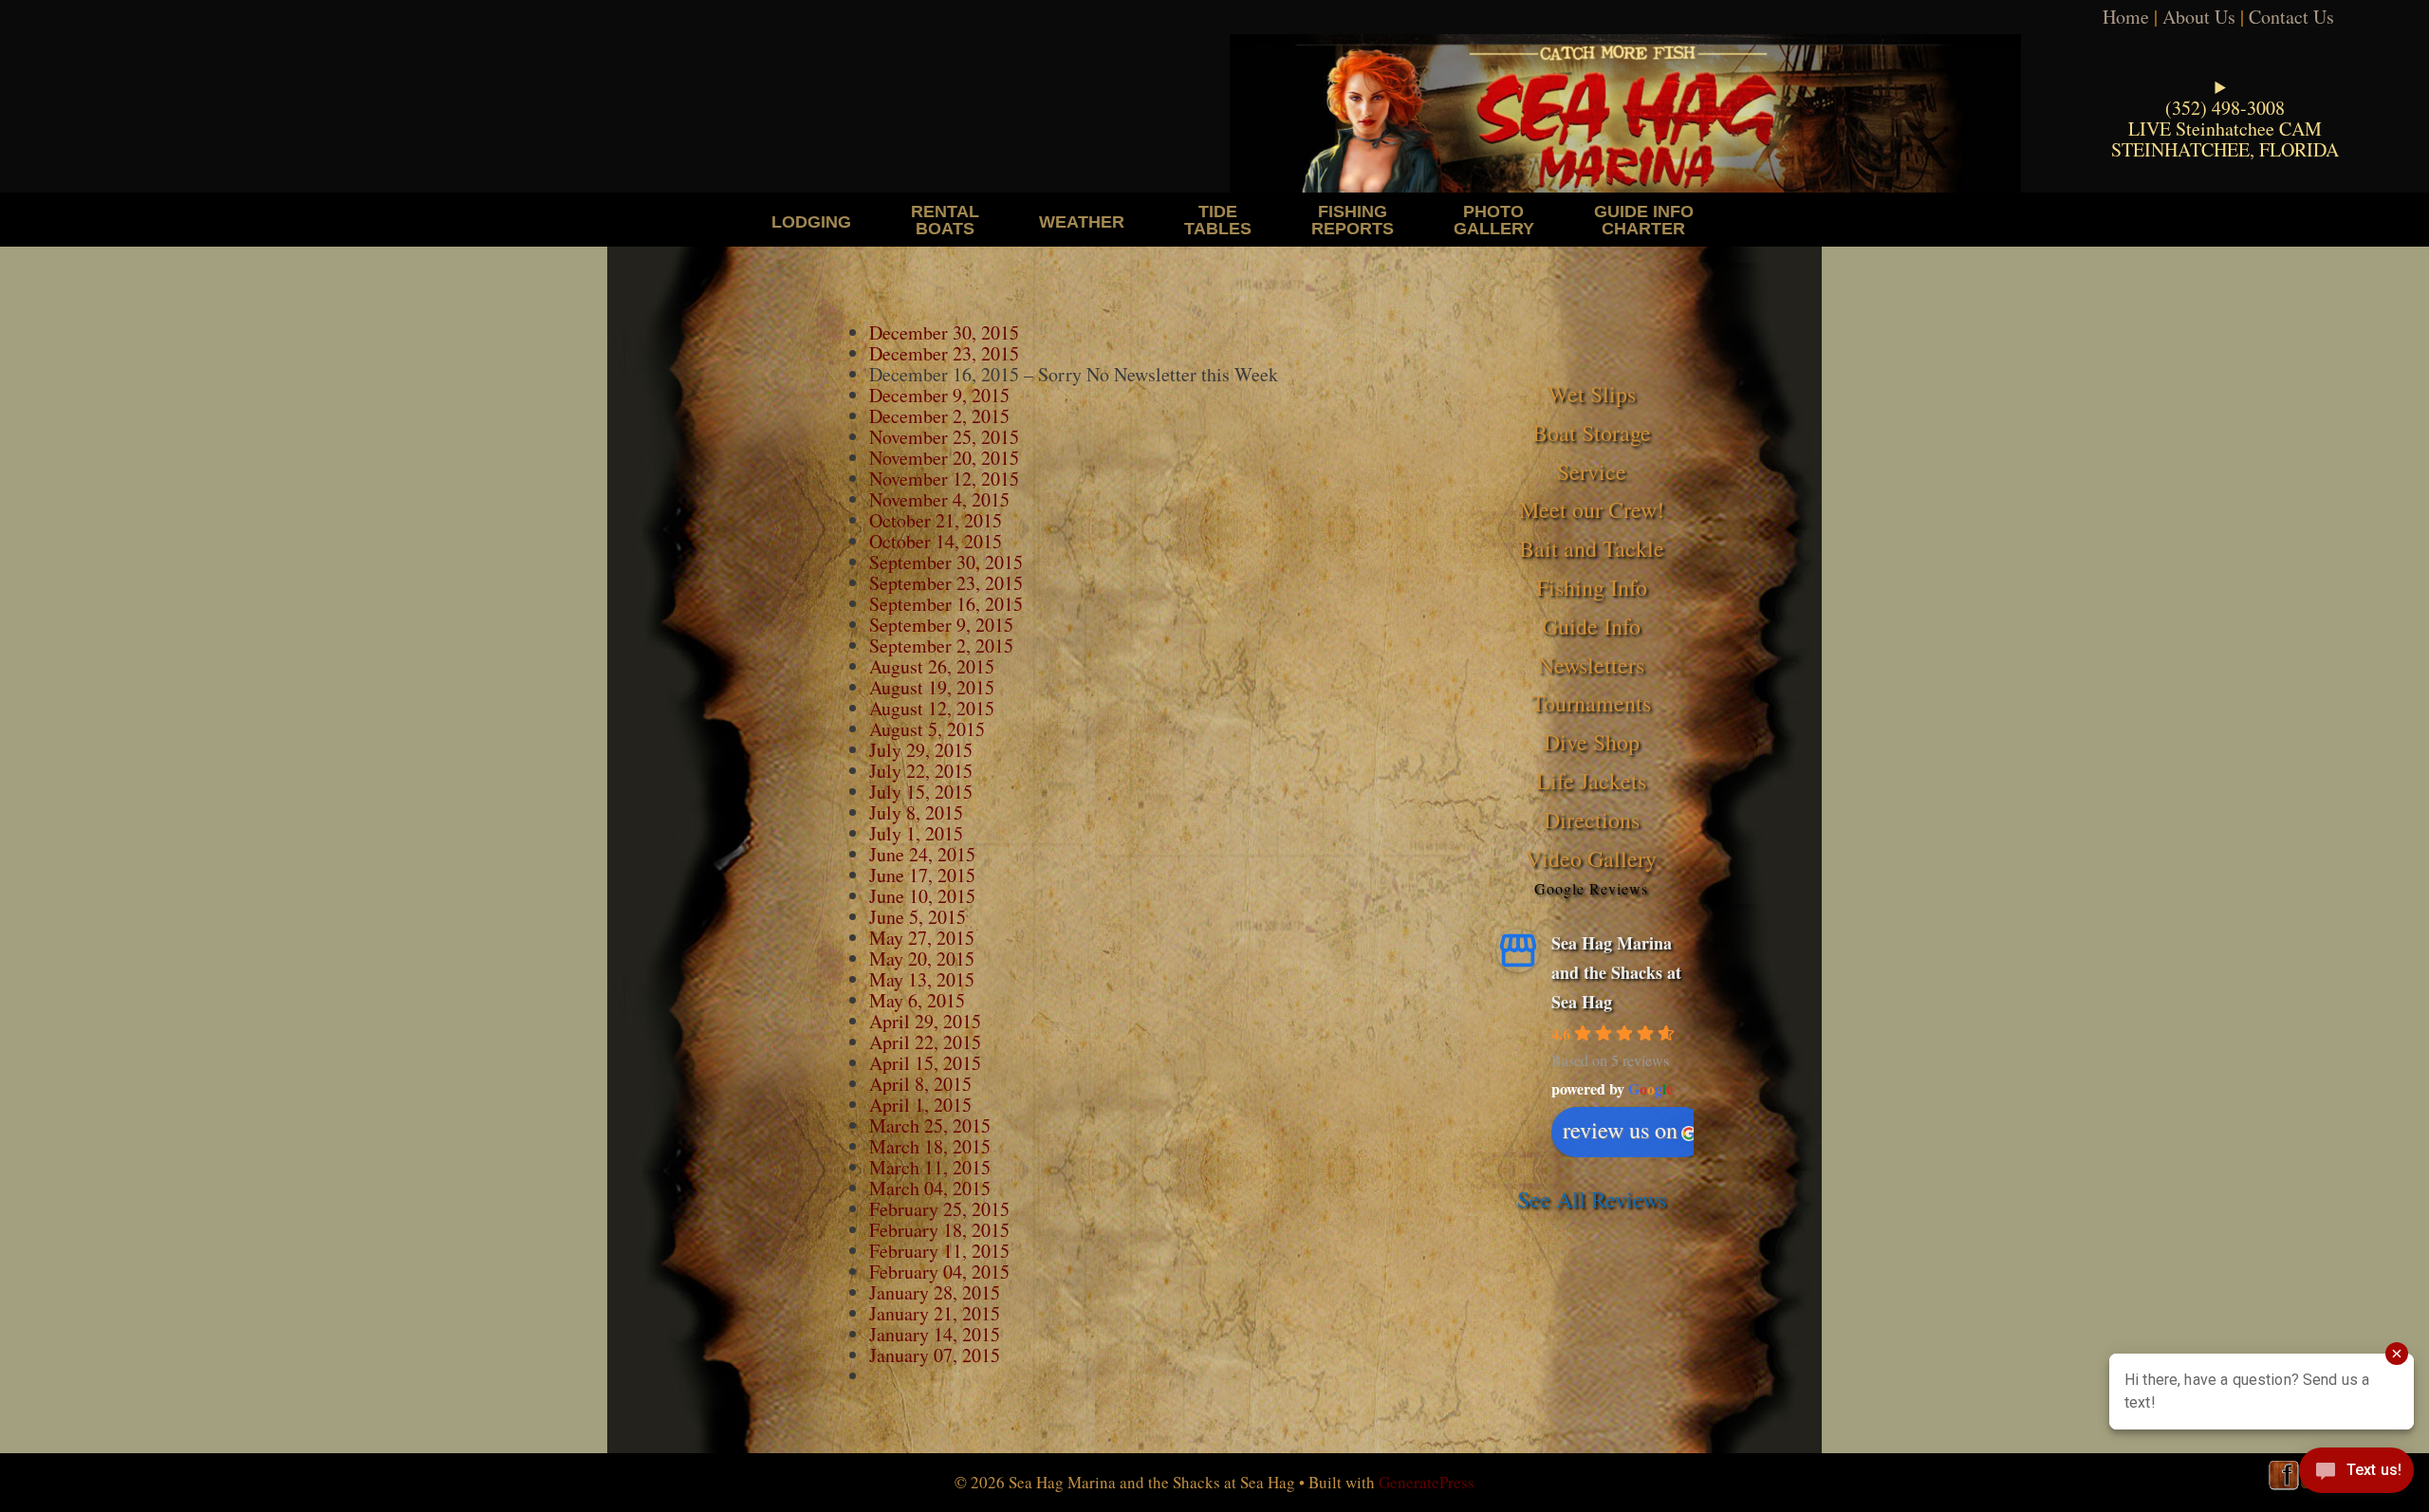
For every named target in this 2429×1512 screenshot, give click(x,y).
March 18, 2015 (930, 1146)
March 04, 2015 (930, 1188)
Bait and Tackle (1592, 548)
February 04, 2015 (939, 1272)
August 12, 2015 (932, 708)
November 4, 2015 (939, 499)
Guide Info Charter (1644, 220)
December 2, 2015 (939, 416)
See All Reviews (1592, 1199)
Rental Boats (945, 220)
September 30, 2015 (946, 562)
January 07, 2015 (935, 1355)
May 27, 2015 (922, 938)
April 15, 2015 (925, 1063)
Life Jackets (1591, 781)
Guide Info (1591, 626)
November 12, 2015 (947, 479)
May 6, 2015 (917, 1000)
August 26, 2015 (932, 666)
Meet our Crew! (1592, 509)
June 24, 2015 (922, 854)
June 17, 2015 (922, 875)
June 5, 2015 (918, 917)
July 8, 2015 (916, 812)
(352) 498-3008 (2225, 108)
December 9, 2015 (939, 395)
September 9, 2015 (941, 625)
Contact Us (2291, 17)
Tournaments (1591, 703)
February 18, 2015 (939, 1230)
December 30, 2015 (944, 332)
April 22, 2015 (925, 1042)
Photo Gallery (1494, 220)
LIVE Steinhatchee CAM (2225, 129)
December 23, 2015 (944, 353)
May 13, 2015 (922, 979)
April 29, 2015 (925, 1021)
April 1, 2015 (920, 1105)
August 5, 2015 (927, 729)
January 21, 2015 (935, 1313)
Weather (1082, 221)
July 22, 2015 (921, 771)
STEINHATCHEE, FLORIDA (2225, 149)
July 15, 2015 (921, 792)
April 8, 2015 (920, 1084)
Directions (1592, 820)
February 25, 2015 (939, 1209)
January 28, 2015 (935, 1292)
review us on (1620, 1130)
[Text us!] (2356, 1474)
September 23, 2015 (946, 583)
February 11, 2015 (939, 1251)
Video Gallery (1591, 858)
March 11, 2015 (930, 1167)
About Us (2199, 17)
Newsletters (1591, 665)
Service (1592, 471)
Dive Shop (1592, 742)
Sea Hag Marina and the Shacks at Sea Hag (1616, 972)
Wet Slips (1592, 394)
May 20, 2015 (922, 959)
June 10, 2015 (922, 896)
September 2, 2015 (941, 645)
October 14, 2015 (936, 541)
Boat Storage (1592, 433)
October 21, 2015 (936, 520)
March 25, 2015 (930, 1125)
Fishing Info (1592, 587)
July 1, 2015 (916, 833)
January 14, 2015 (935, 1334)
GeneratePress (1427, 1482)
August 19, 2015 (932, 687)
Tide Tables (1218, 220)
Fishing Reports (1353, 220)
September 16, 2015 (946, 604)
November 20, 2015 (944, 458)
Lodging (811, 221)
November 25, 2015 (944, 437)
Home (2126, 17)
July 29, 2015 (921, 750)
